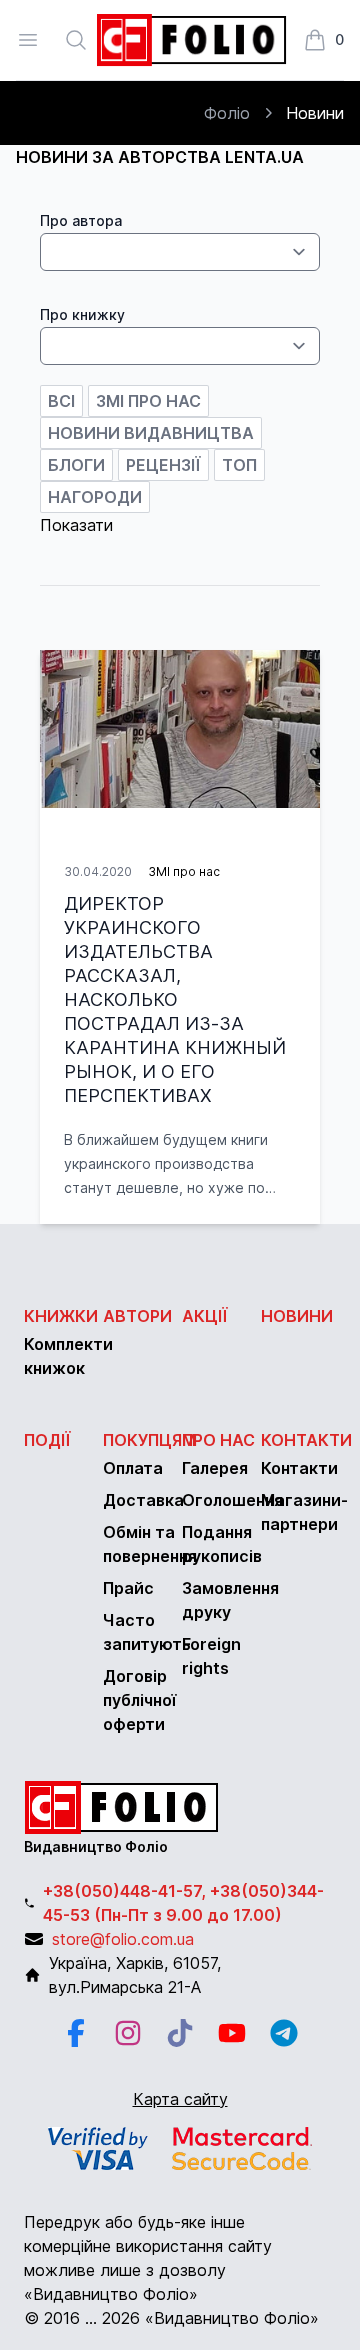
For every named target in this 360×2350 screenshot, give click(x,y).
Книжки (61, 1316)
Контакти (306, 1440)
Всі (61, 401)
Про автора (81, 220)
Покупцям (149, 1440)
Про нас (218, 1440)
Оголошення (232, 1500)
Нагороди (95, 497)
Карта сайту (180, 2099)
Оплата (133, 1468)
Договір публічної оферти (139, 1700)
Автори (137, 1316)
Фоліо (227, 113)
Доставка (143, 1500)
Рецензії (163, 465)
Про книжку (82, 314)
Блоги (76, 465)
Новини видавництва (151, 433)
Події (47, 1440)
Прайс (128, 1588)
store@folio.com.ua (123, 1939)
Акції (205, 1316)
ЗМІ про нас (148, 401)
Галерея (215, 1468)
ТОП (239, 465)
